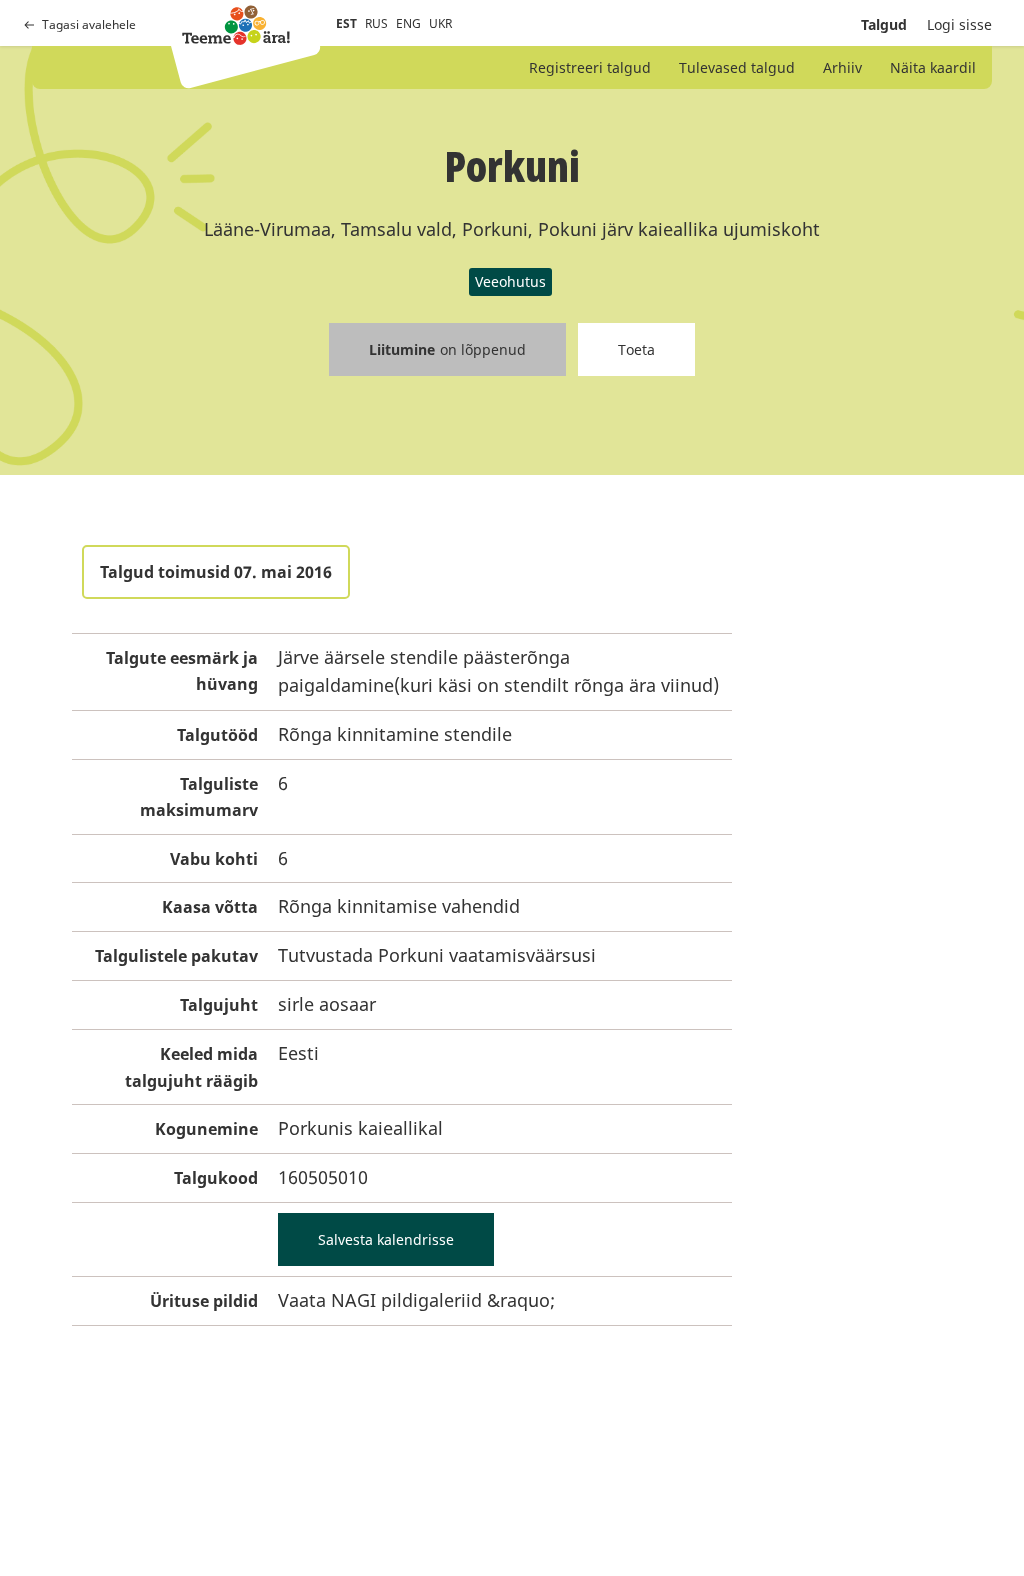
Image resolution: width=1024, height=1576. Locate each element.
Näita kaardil (933, 67)
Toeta (636, 349)
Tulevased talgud (737, 67)
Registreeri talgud (590, 67)
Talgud (884, 24)
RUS (376, 23)
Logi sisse (959, 24)
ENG (408, 23)
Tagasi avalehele (89, 24)
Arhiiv (842, 67)
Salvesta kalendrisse (386, 1239)
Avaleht (236, 25)
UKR (440, 23)
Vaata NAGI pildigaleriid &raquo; (416, 1300)
